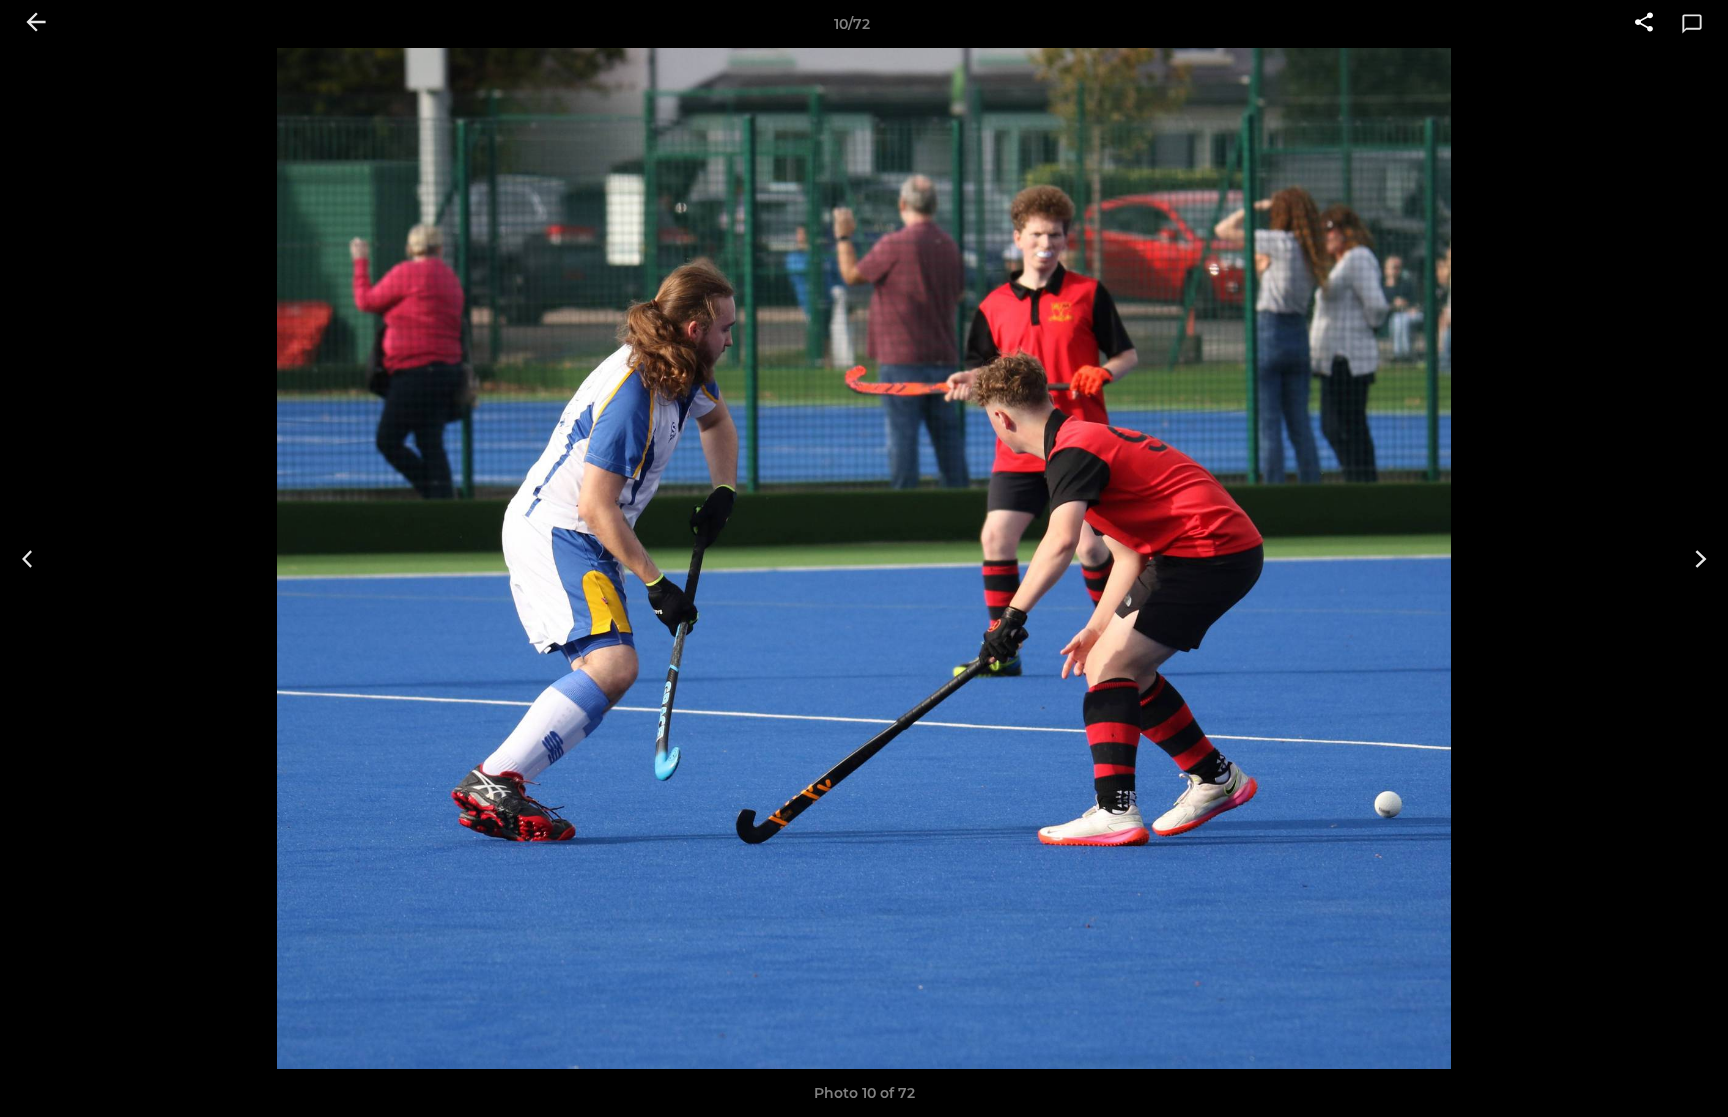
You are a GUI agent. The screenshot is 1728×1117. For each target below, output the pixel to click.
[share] (1644, 24)
